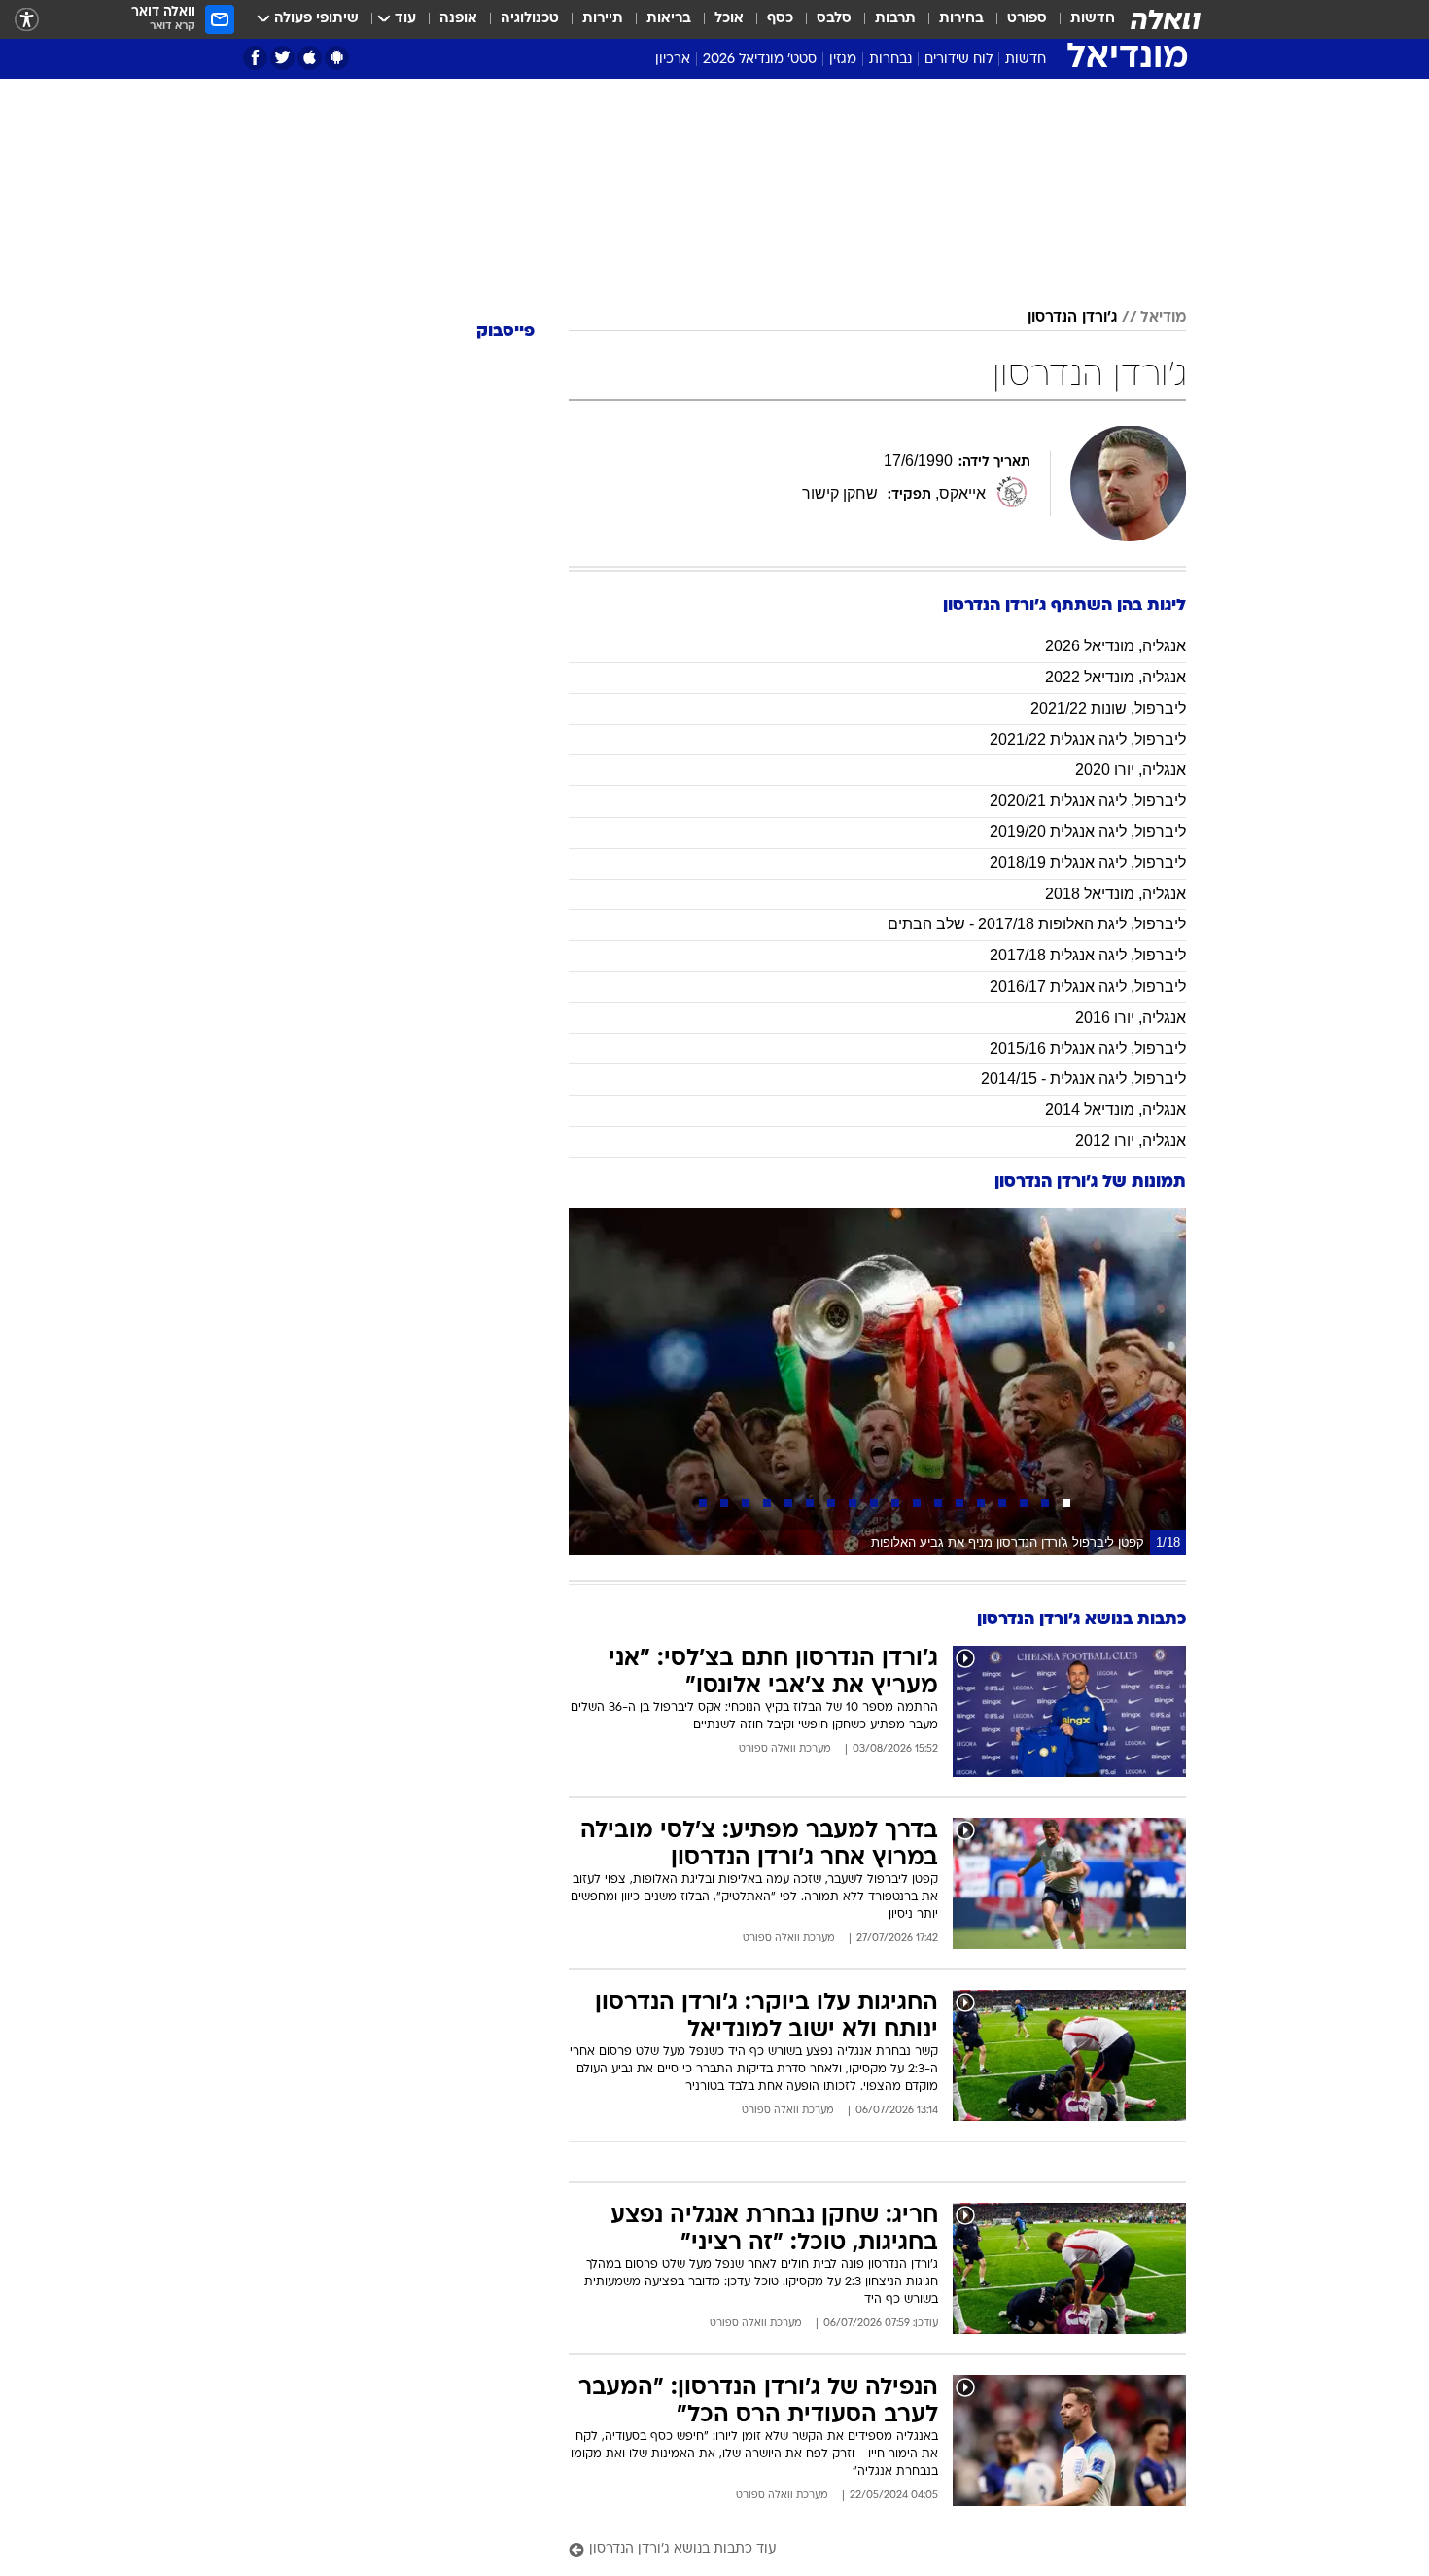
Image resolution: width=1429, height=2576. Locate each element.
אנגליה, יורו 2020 (1131, 769)
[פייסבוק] (255, 58)
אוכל (729, 19)
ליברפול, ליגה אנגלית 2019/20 (1088, 832)
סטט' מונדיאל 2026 (760, 60)
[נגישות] (27, 20)
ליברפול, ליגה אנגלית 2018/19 (1088, 863)
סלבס (834, 19)
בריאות (669, 19)
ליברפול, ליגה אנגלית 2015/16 (1088, 1048)
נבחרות (890, 60)
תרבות (895, 19)
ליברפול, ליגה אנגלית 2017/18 (1088, 955)
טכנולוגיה (530, 19)
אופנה (458, 19)
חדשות (1093, 19)
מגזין (843, 60)
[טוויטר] (282, 58)
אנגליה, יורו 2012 (1131, 1141)
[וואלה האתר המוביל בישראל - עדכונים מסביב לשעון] (1166, 19)
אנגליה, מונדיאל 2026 (1115, 646)
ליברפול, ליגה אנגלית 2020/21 (1088, 801)
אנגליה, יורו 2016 (1131, 1017)
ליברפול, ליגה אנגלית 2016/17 (1088, 986)
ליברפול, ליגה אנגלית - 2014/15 (1083, 1079)
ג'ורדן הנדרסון (1072, 318)
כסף (780, 19)
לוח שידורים (958, 60)
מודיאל (1163, 318)
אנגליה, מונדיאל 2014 (1115, 1110)
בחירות (961, 19)
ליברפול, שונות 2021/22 (1108, 708)
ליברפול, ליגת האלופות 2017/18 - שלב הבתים (1037, 924)
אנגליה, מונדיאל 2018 (1115, 894)
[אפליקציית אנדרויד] (337, 58)
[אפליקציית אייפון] (310, 58)
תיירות (603, 19)
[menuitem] (1081, 19)
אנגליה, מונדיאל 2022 (1115, 677)
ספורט (1027, 19)
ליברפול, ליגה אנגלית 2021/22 (1088, 739)
